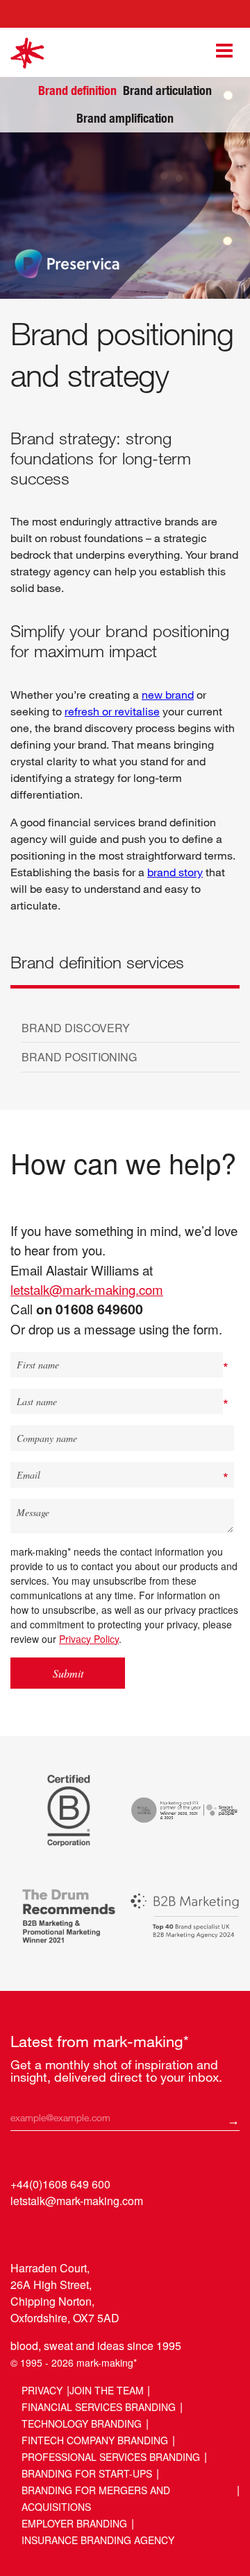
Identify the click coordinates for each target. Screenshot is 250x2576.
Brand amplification (125, 118)
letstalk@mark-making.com (87, 1289)
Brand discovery (76, 1028)
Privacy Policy (89, 1639)
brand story (175, 872)
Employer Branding (74, 2523)
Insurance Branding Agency (98, 2540)
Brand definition (77, 91)
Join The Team (107, 2390)
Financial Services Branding (99, 2407)
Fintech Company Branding (95, 2440)
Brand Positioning (79, 1057)
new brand (168, 694)
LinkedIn (23, 2233)
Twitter (49, 2233)
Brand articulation (167, 90)
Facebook (75, 2233)
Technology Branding (82, 2423)
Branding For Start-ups (87, 2473)
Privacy (42, 2390)
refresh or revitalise (112, 711)
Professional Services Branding (111, 2457)
